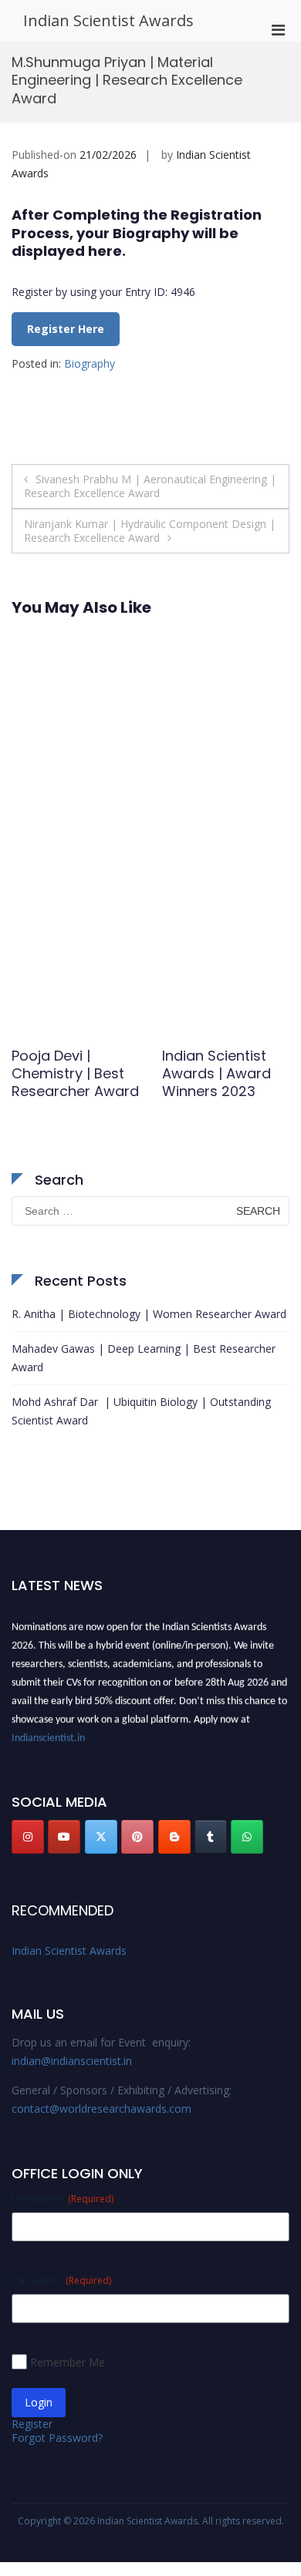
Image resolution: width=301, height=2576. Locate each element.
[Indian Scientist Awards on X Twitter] (101, 1837)
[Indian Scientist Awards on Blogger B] (174, 1837)
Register (32, 2424)
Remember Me (68, 2362)
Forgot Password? (57, 2438)
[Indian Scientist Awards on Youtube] (64, 1837)
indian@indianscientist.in (72, 2061)
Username (63, 2198)
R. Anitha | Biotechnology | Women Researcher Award (149, 1314)
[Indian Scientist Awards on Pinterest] (137, 1837)
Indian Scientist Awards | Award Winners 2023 (216, 1074)
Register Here (66, 329)
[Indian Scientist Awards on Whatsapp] (247, 1837)
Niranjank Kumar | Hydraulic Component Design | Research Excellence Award (150, 531)
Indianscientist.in (48, 1735)
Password (61, 2280)
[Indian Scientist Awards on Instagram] (28, 1837)
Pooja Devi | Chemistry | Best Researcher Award (75, 1074)
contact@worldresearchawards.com (101, 2109)
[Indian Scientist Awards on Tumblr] (211, 1837)
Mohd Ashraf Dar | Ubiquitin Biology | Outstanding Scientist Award (141, 1411)
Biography (90, 363)
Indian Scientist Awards (108, 20)
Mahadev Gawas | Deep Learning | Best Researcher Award (144, 1358)
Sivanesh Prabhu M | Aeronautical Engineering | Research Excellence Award (150, 486)
